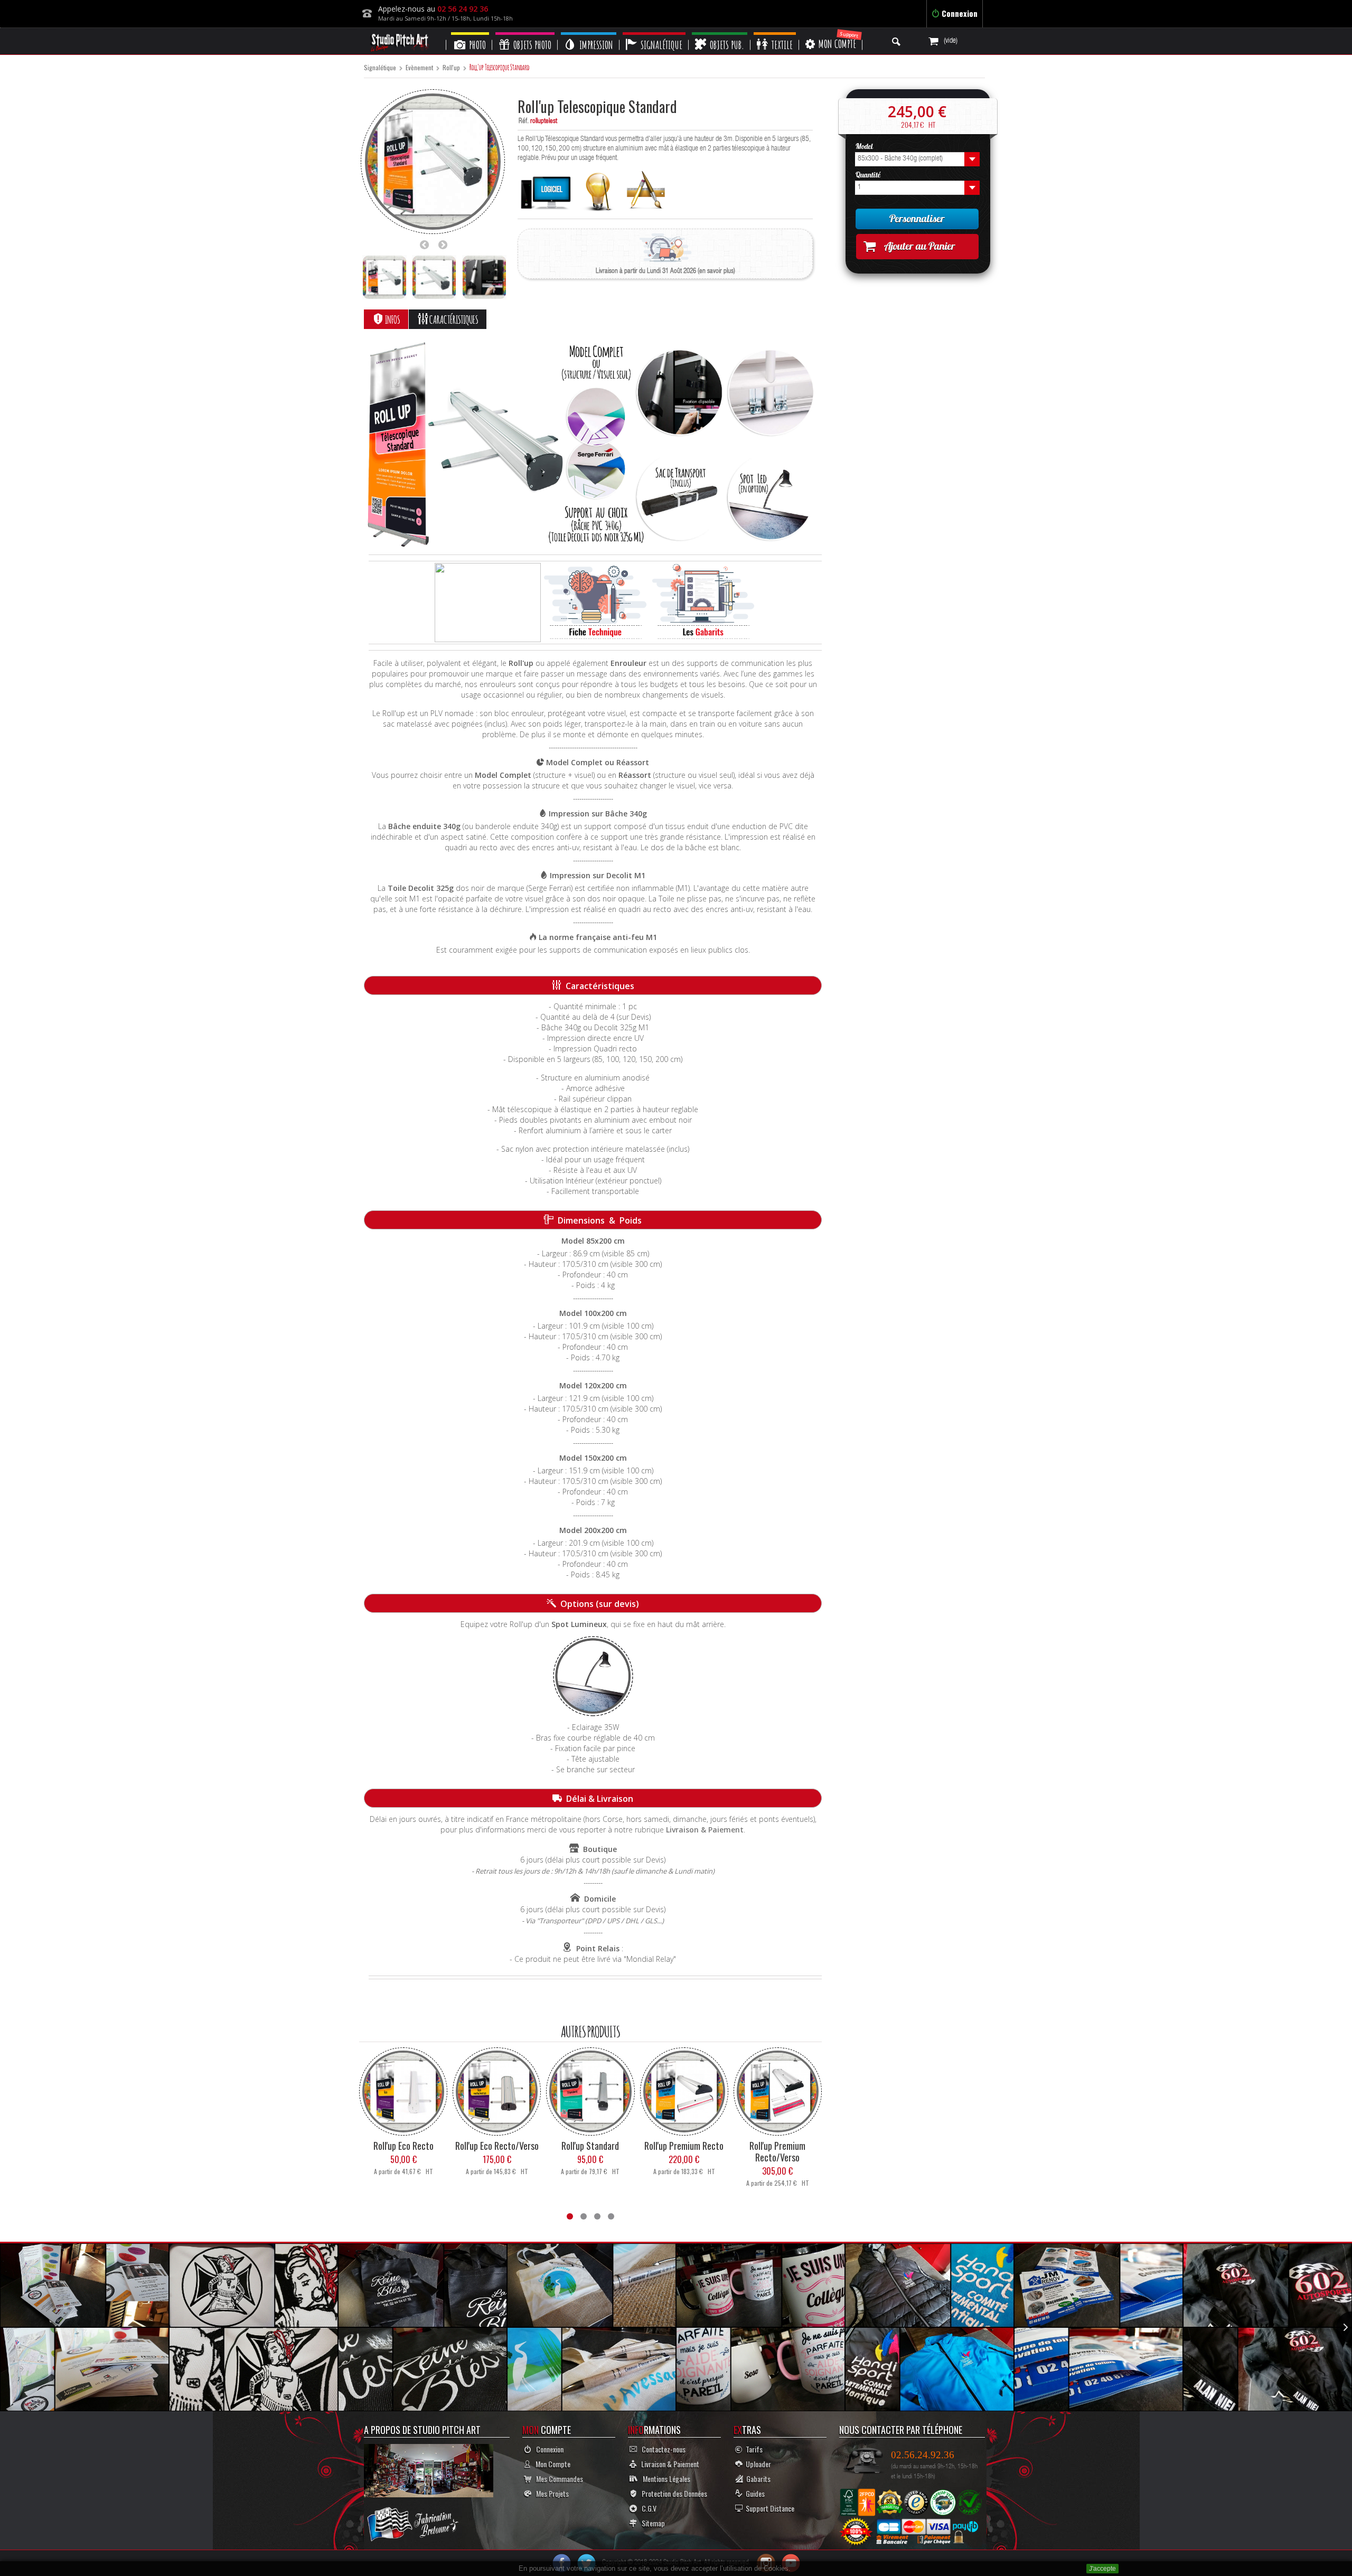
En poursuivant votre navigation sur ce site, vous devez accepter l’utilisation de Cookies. (655, 2568)
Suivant (446, 245)
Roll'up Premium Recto (684, 2146)
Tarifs (753, 2449)
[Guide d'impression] (598, 189)
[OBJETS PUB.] (720, 34)
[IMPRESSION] (589, 34)
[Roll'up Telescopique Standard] (384, 277)
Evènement (419, 68)
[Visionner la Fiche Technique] (595, 603)
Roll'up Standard (590, 2146)
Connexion (959, 13)
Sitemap (651, 2523)
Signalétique (380, 68)
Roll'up (451, 68)
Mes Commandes (557, 2479)
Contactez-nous (661, 2449)
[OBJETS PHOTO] (525, 34)
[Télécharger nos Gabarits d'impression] (703, 603)
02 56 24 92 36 (463, 9)
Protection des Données (672, 2493)
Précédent (427, 245)
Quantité (869, 175)
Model (865, 146)
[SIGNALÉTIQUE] (654, 34)
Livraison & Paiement (705, 1830)
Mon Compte (551, 2464)
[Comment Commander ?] (488, 603)
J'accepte (1102, 2569)
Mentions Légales (664, 2479)
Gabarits (757, 2479)
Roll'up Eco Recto (403, 2146)
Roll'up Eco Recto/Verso (497, 2146)
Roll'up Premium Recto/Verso (777, 2151)
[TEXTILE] (775, 34)
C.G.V (647, 2508)
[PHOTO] (470, 34)
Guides (754, 2493)
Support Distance (768, 2508)
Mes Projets (550, 2493)
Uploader (757, 2464)
